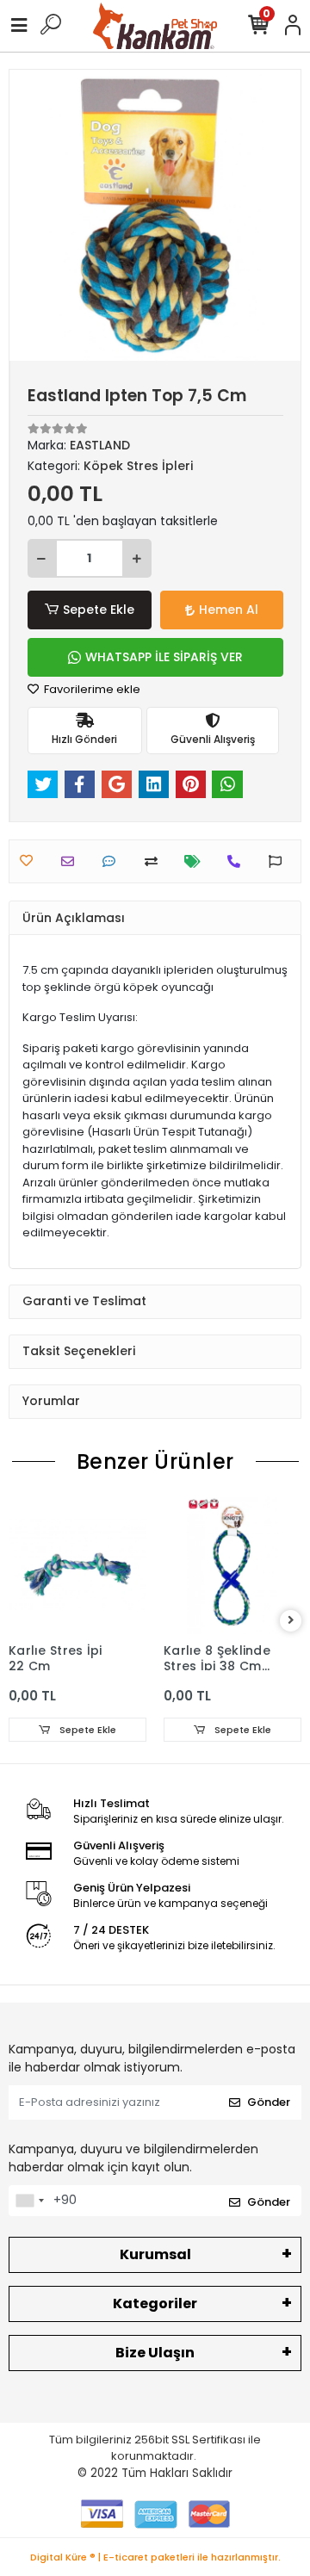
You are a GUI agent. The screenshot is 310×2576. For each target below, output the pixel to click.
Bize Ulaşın (155, 2353)
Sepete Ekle (99, 610)
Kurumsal (155, 2254)
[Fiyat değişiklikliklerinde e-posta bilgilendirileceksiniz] (197, 861)
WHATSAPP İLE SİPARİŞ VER (164, 657)
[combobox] (29, 2201)
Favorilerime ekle (91, 689)
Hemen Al (229, 610)
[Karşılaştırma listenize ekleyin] (155, 861)
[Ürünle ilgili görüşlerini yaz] (113, 861)
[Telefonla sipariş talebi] (238, 861)
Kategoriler (155, 2304)
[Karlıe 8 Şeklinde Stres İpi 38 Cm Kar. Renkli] (232, 1565)
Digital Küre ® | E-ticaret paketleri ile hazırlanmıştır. (155, 2557)
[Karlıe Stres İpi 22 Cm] (77, 1565)
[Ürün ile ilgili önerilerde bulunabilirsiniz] (279, 861)
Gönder (269, 2102)
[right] (291, 1621)
